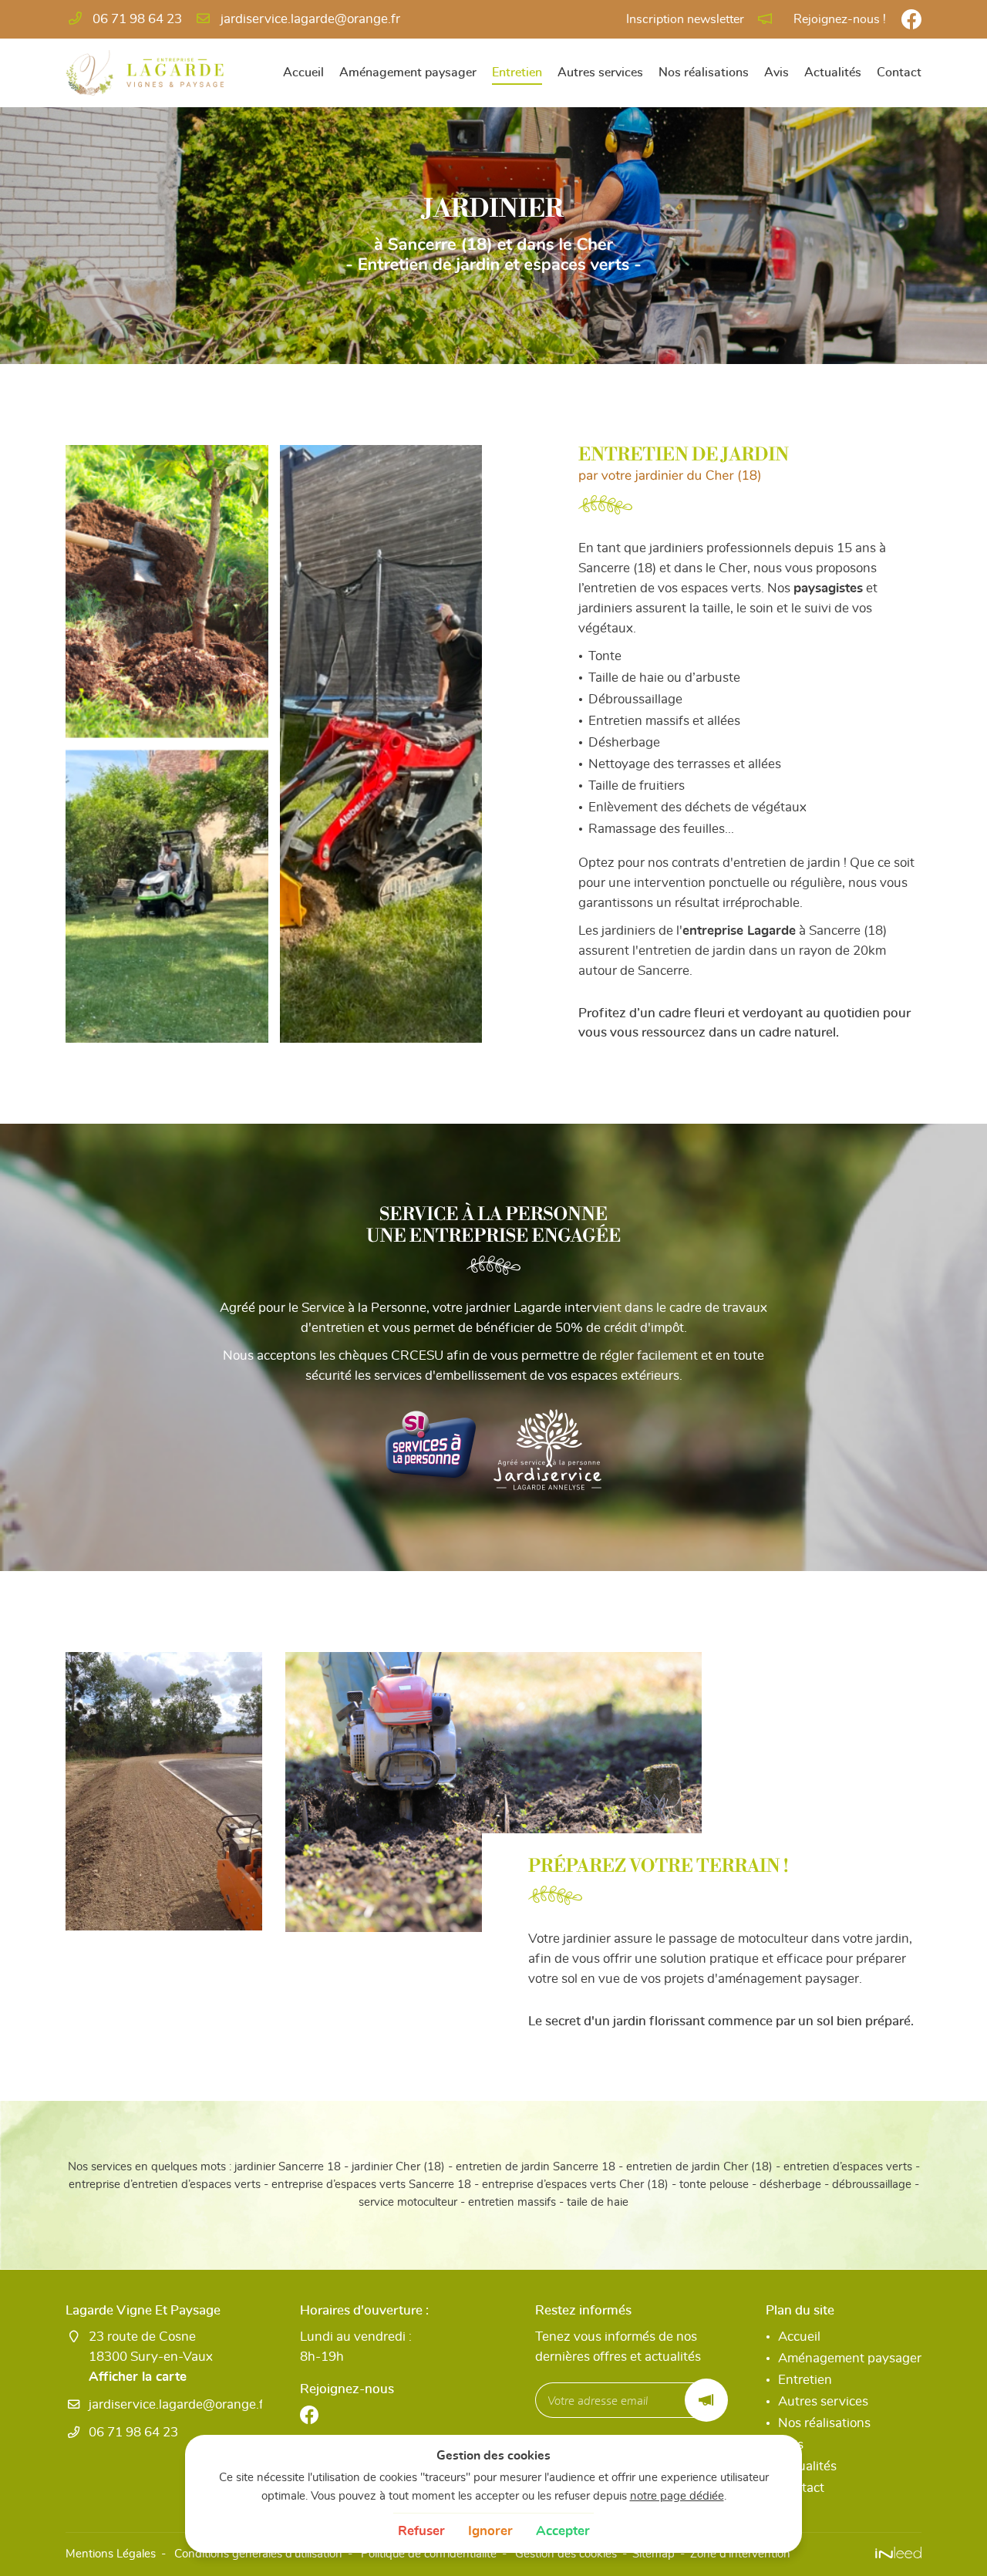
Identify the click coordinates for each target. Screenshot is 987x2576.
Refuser (421, 2531)
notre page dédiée (677, 2496)
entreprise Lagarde (739, 931)
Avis (776, 72)
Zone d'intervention (740, 2554)
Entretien (517, 72)
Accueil (303, 72)
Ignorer (490, 2531)
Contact (899, 72)
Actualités (833, 72)
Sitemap (654, 2554)
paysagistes (828, 588)
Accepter (563, 2531)
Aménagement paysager (408, 72)
